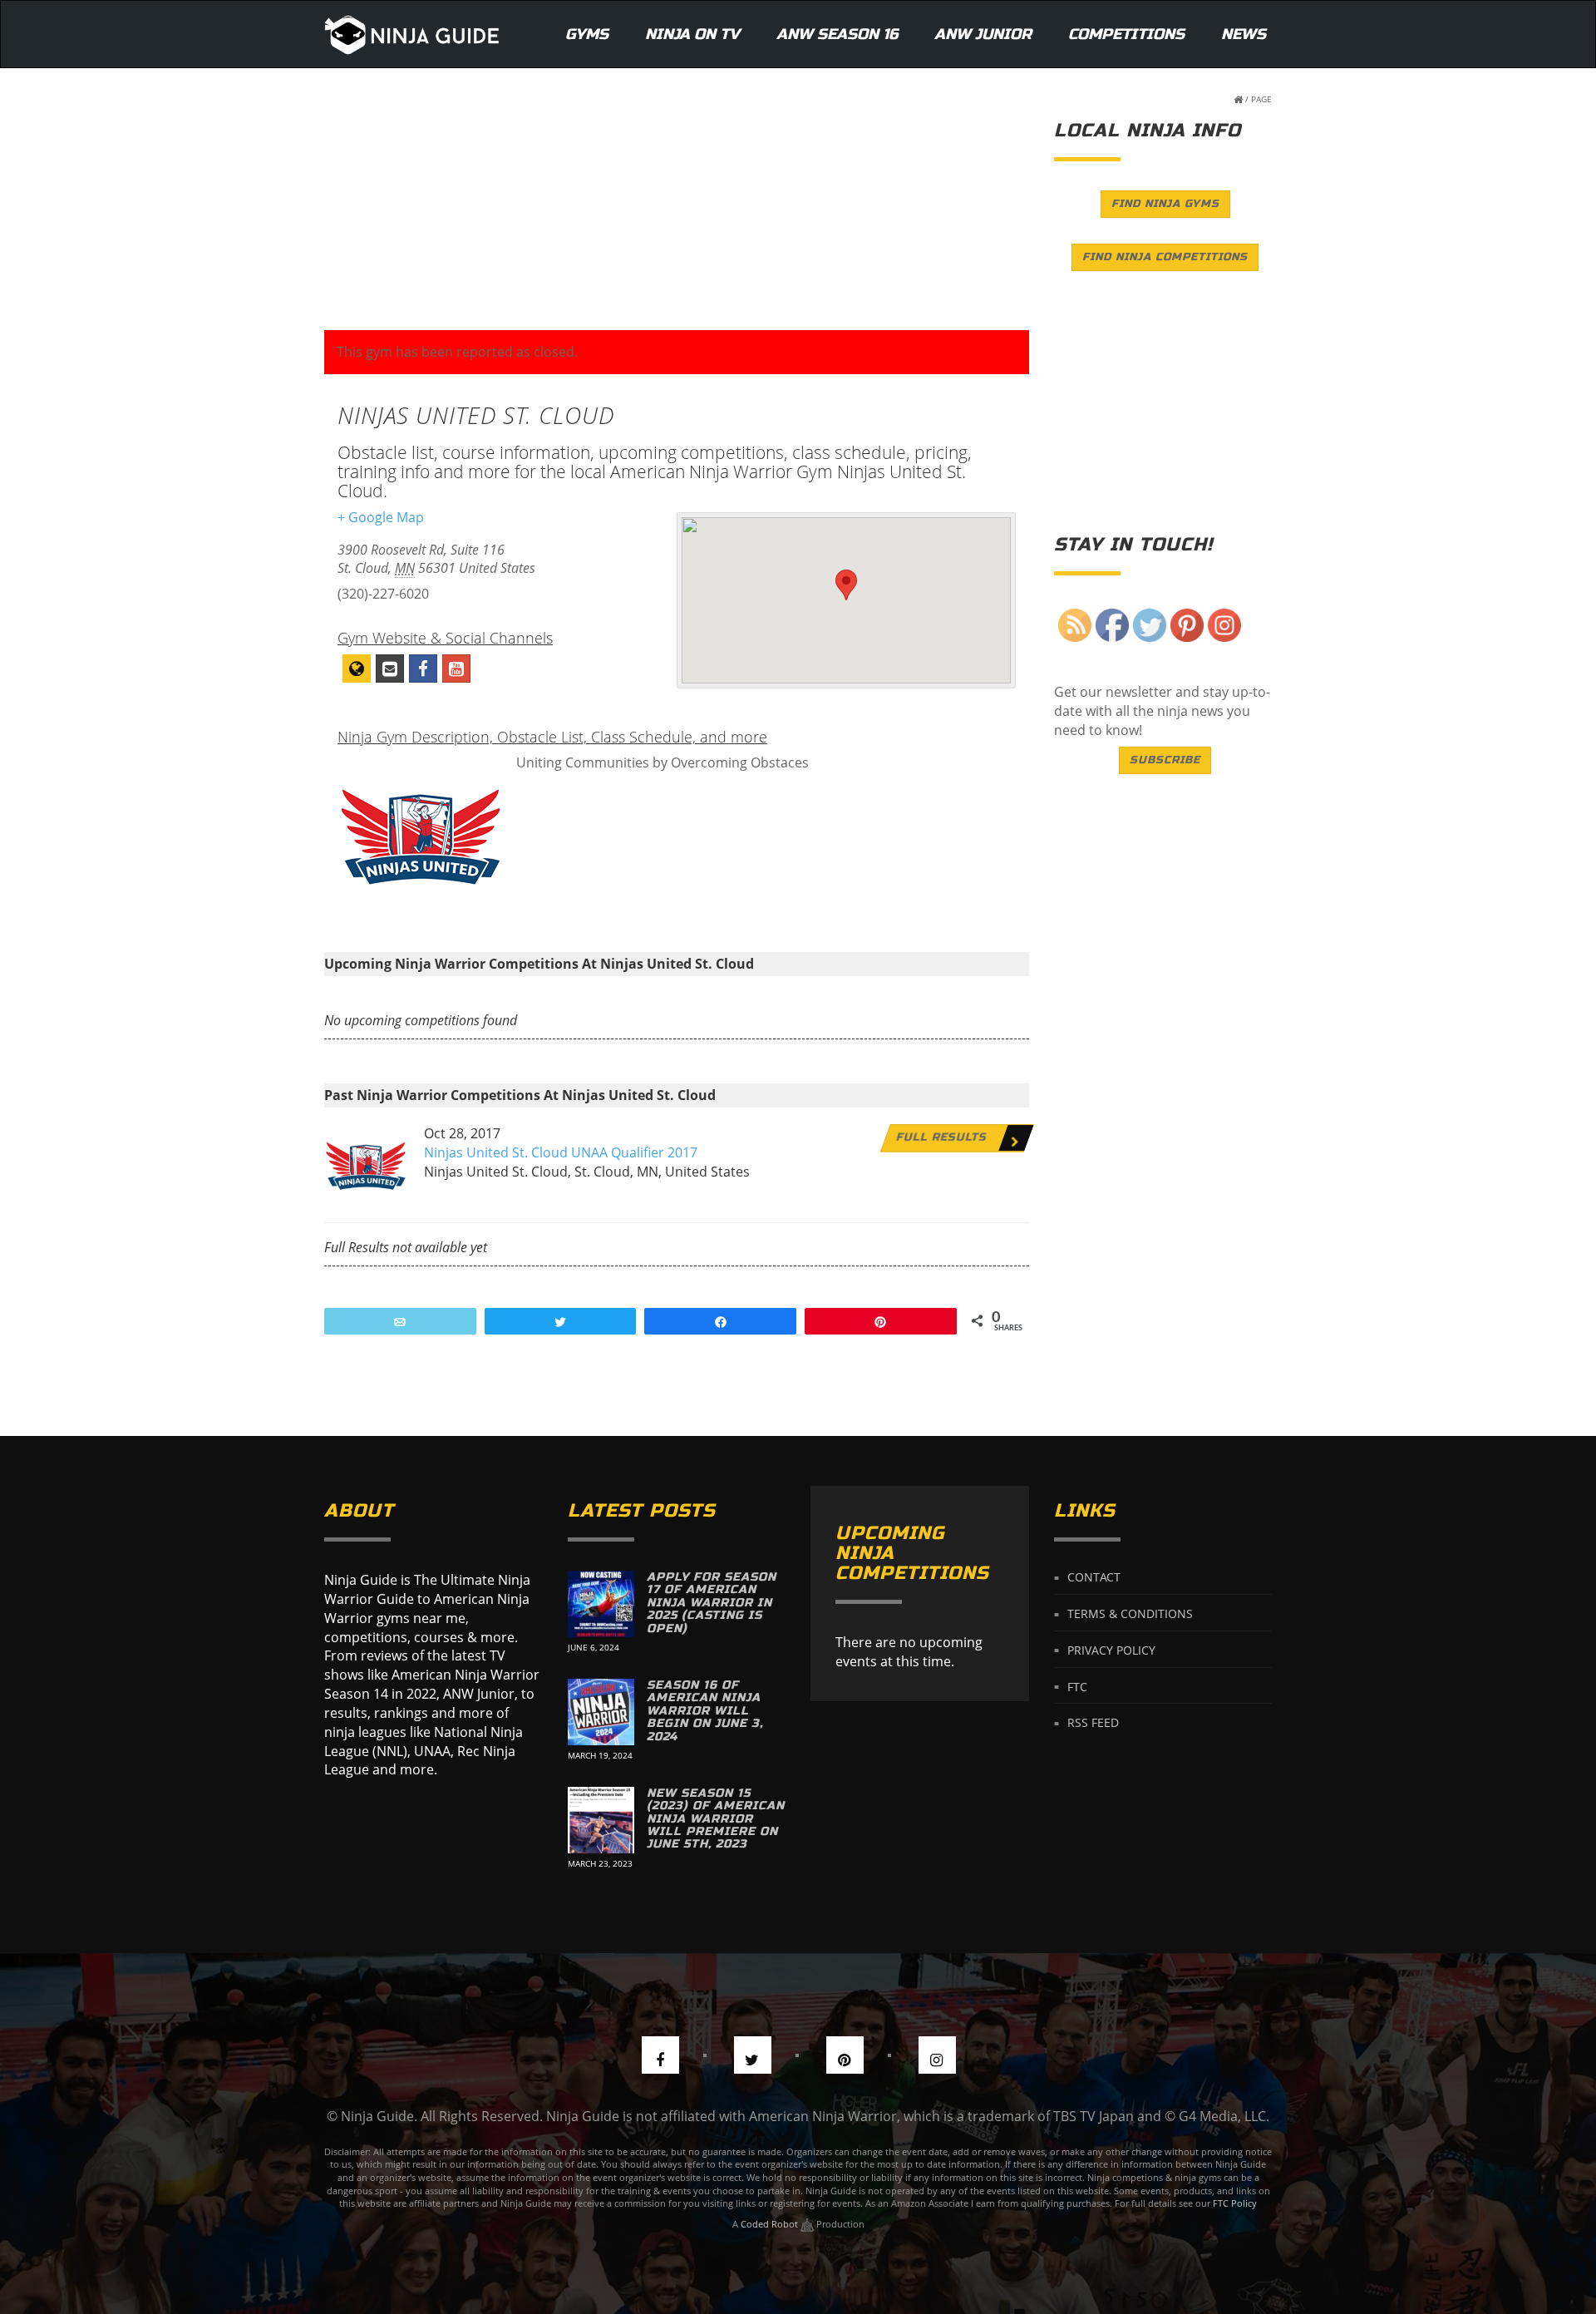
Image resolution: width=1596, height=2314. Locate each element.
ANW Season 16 (837, 34)
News (1244, 34)
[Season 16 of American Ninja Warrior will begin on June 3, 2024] (601, 1712)
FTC (1077, 1686)
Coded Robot (771, 2224)
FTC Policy (1235, 2203)
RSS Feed (1093, 1722)
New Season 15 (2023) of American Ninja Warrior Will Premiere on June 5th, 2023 (716, 1819)
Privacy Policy (1111, 1649)
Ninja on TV (692, 34)
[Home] (412, 34)
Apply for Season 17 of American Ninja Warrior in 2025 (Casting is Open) (712, 1603)
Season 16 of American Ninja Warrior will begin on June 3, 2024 (705, 1711)
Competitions (1126, 34)
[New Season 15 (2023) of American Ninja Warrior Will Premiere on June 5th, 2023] (601, 1820)
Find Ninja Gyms (1165, 204)
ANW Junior (983, 34)
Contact (1094, 1577)
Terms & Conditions (1130, 1613)
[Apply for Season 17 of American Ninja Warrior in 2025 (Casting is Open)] (601, 1604)
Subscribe (1165, 760)
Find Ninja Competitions (1165, 257)
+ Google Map (381, 517)
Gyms (587, 34)
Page (1261, 99)
